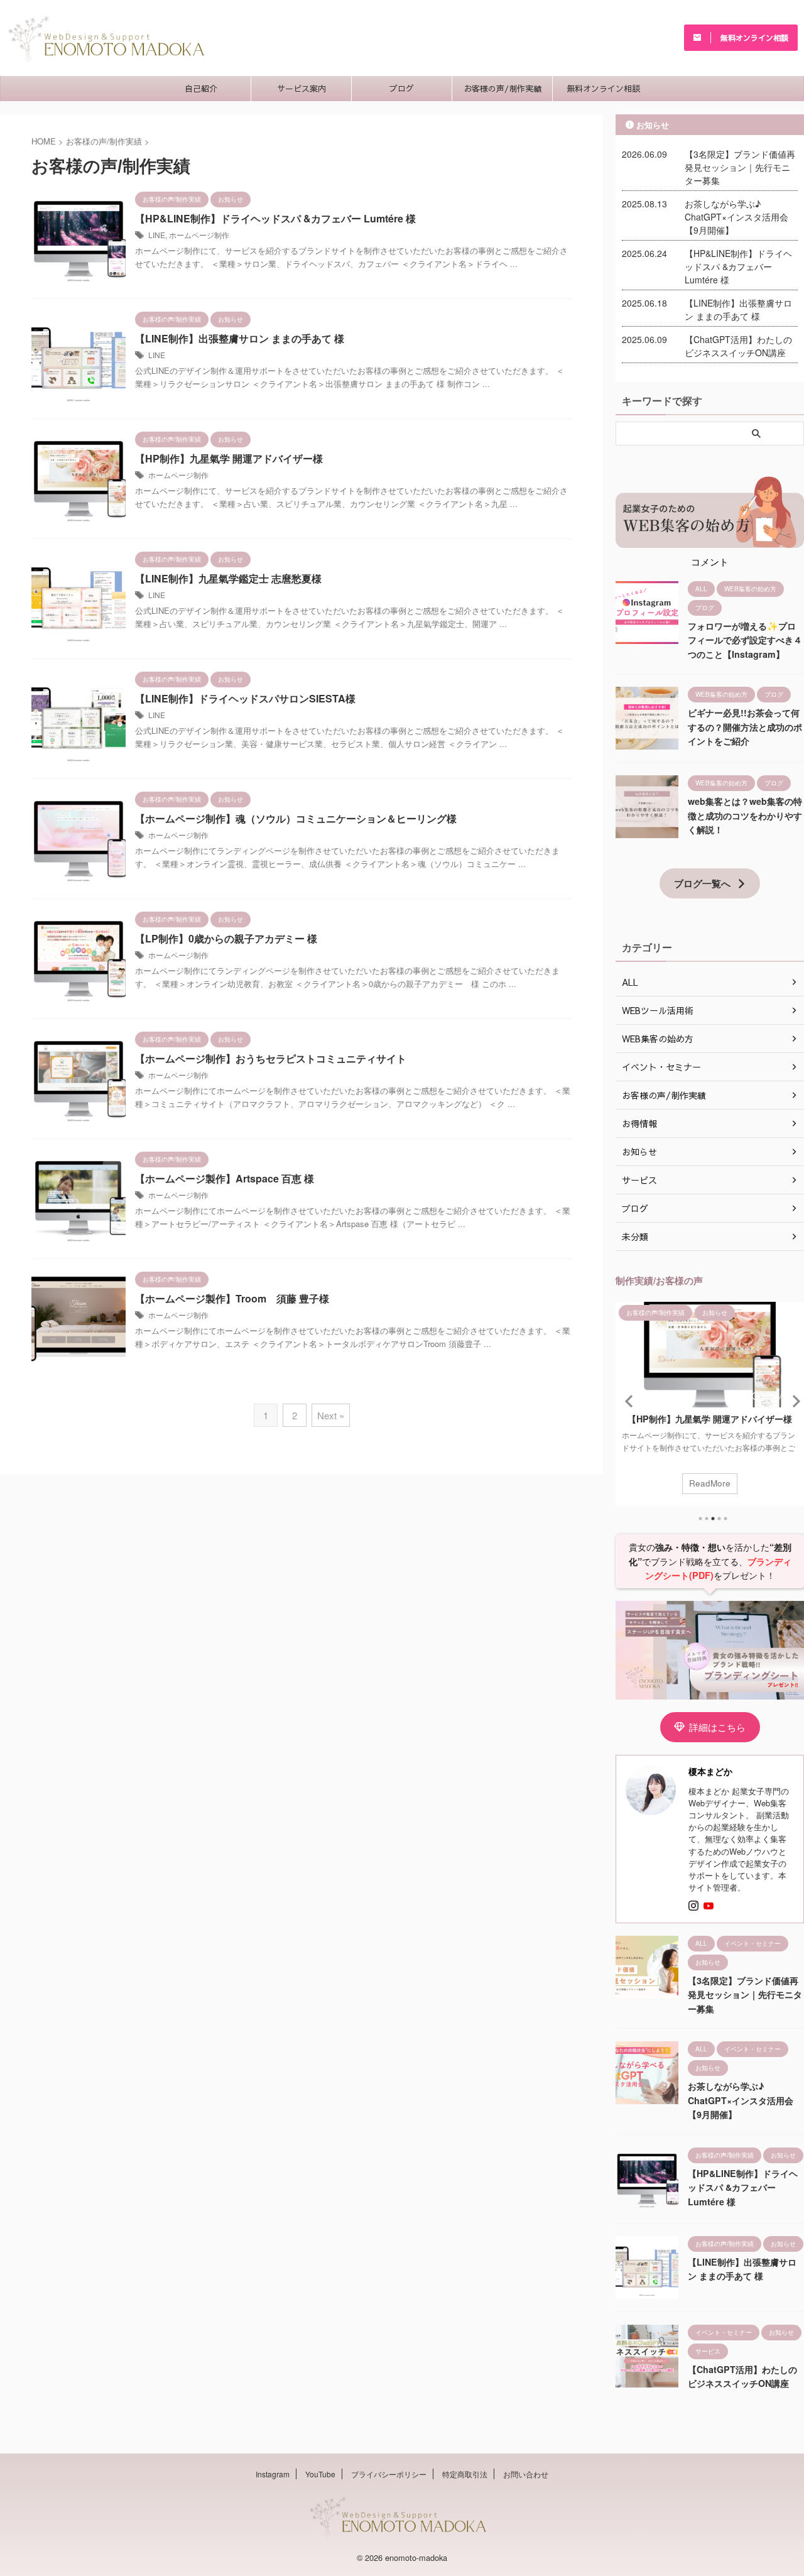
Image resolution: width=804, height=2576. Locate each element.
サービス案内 (301, 89)
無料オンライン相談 (603, 89)
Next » (331, 1415)
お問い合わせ (526, 2474)
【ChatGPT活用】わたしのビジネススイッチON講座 (738, 346)
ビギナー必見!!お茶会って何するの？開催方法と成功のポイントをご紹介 (745, 727)
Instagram (273, 2474)
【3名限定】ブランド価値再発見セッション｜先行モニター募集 (740, 167)
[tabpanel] (710, 1404)
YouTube (320, 2474)
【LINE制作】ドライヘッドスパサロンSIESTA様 (245, 698)
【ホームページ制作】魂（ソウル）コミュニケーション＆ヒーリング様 (296, 818)
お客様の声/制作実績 (503, 89)
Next (792, 1401)
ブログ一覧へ (702, 883)
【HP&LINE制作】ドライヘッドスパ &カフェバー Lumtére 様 (275, 218)
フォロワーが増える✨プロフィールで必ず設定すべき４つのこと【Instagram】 (745, 640)
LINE (157, 235)
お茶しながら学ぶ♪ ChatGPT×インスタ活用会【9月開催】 (736, 217)
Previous (627, 1401)
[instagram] (695, 1906)
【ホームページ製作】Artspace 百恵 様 (225, 1178)
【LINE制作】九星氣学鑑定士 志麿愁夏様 (228, 578)
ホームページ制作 (199, 235)
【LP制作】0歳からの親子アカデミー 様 (226, 938)
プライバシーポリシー (389, 2474)
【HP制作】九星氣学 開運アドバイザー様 (229, 458)
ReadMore (710, 1483)
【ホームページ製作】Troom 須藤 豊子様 (232, 1298)
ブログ (402, 89)
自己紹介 (201, 89)
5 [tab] (725, 1519)
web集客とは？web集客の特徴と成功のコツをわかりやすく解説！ (745, 815)
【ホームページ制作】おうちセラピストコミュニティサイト (271, 1058)
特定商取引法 (465, 2474)
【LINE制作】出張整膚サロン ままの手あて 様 (240, 338)
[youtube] (710, 1906)
